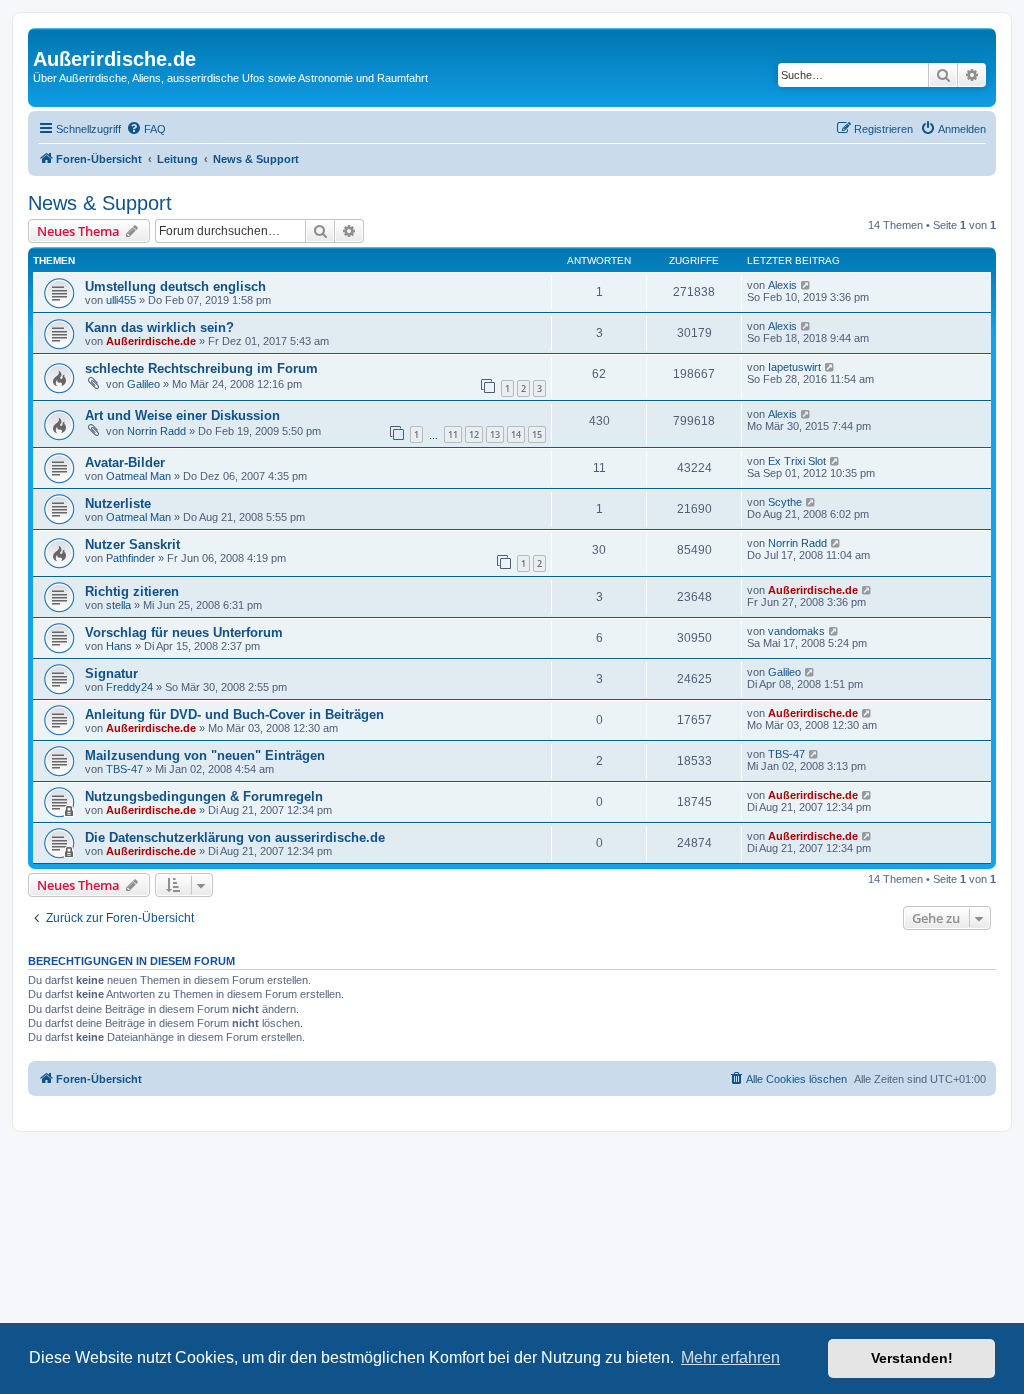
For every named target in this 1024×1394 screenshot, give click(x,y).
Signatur (111, 673)
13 (495, 434)
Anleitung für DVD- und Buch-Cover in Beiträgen (234, 714)
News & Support (100, 203)
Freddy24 (129, 687)
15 (537, 434)
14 (516, 434)
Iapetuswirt (794, 367)
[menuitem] (146, 129)
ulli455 (121, 300)
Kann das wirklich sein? (159, 327)
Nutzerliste (118, 503)
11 (453, 434)
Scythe (785, 502)
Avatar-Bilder (125, 462)
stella (118, 605)
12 (474, 434)
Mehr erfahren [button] (730, 1357)
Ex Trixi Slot (797, 461)
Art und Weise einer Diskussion (182, 415)
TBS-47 (124, 769)
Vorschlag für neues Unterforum (184, 632)
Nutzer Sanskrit (132, 544)
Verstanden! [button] (912, 1358)
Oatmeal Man (138, 476)
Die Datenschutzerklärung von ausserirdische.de (235, 837)
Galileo (143, 384)
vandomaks (796, 631)
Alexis (782, 285)
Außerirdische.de (151, 341)
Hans (119, 646)
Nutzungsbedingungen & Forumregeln (204, 796)
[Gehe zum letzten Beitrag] (806, 285)
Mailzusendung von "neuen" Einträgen (205, 755)
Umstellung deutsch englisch (175, 286)
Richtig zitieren (132, 591)
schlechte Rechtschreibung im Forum (201, 368)
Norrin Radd (156, 431)
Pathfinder (130, 558)
